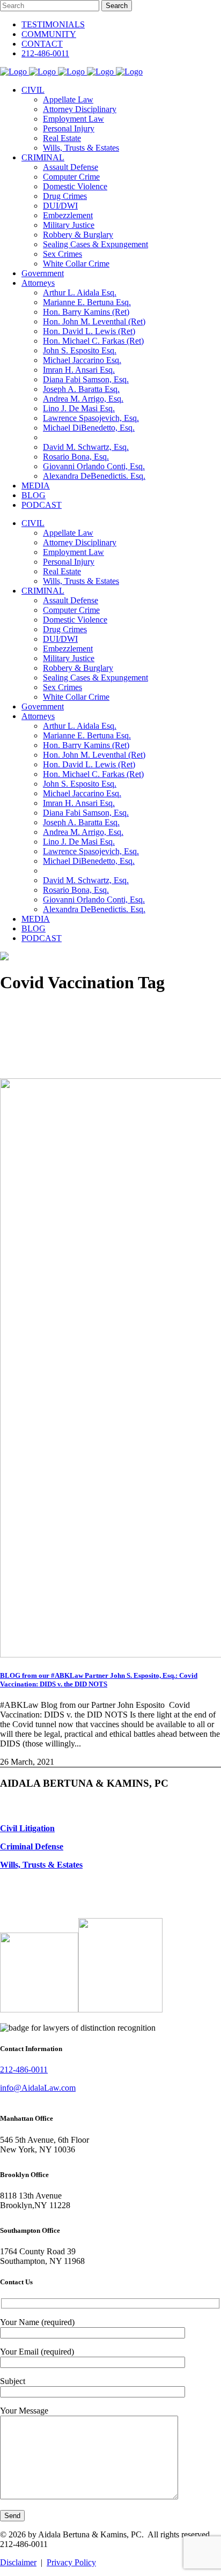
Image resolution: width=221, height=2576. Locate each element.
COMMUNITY (49, 34)
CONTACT (42, 44)
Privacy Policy (71, 2562)
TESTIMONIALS (53, 24)
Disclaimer (18, 2562)
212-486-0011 (45, 53)
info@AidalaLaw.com (38, 2088)
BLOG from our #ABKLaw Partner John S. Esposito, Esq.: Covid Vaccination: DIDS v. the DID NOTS (99, 1680)
